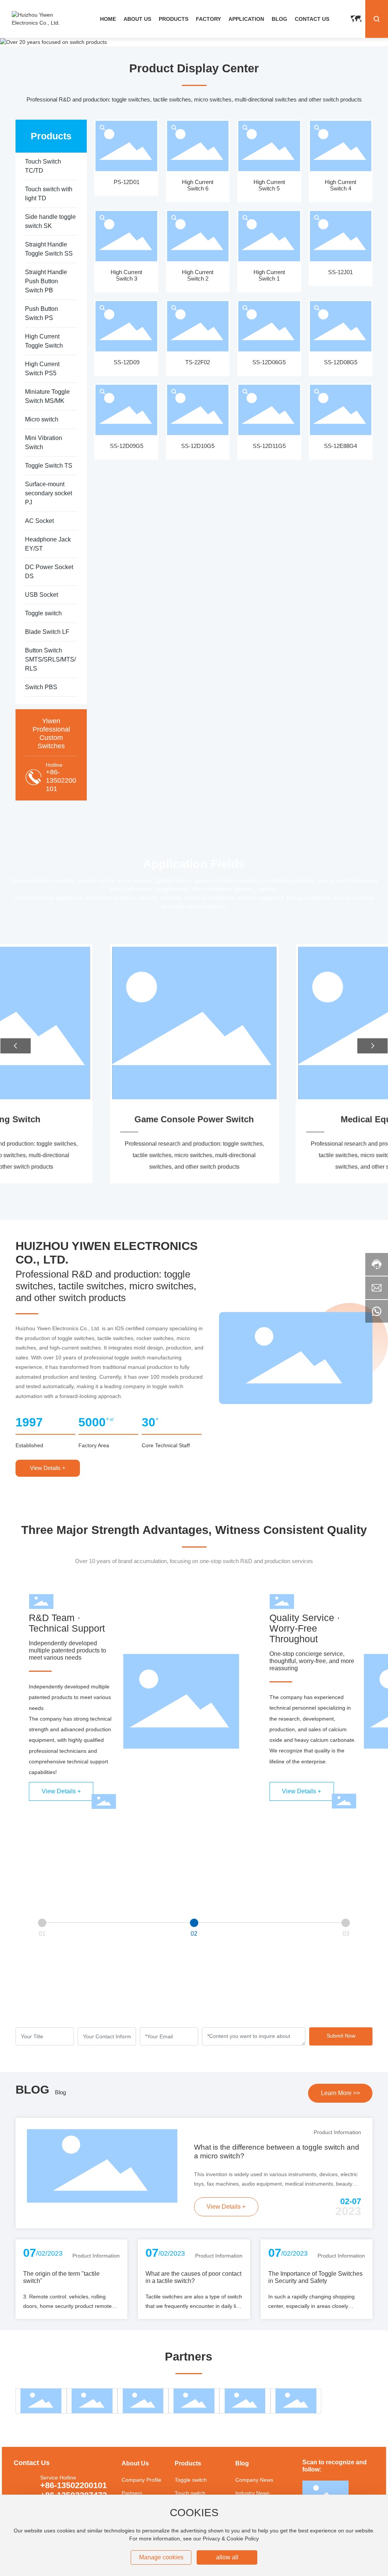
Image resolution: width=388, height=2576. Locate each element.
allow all (227, 2557)
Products (188, 2463)
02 (194, 1933)
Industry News (252, 2493)
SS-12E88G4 (340, 446)
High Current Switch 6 (198, 185)
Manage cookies (161, 2557)
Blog (60, 2092)
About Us (135, 2463)
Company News (254, 2480)
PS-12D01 (127, 182)
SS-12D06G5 (269, 362)
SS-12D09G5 (127, 446)
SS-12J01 (340, 272)
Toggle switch (191, 2480)
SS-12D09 (127, 362)
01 (42, 1933)
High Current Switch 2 (198, 275)
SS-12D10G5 (198, 446)
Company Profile (142, 2480)
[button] (16, 1046)
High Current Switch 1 (269, 275)
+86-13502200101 (61, 780)
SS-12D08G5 (341, 362)
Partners (132, 2493)
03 (346, 1933)
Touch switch (190, 2493)
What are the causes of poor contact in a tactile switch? (193, 2277)
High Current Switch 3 (126, 275)
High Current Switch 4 (340, 185)
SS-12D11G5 (269, 446)
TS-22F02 (198, 362)
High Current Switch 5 (269, 185)
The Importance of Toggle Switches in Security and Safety (315, 2277)
